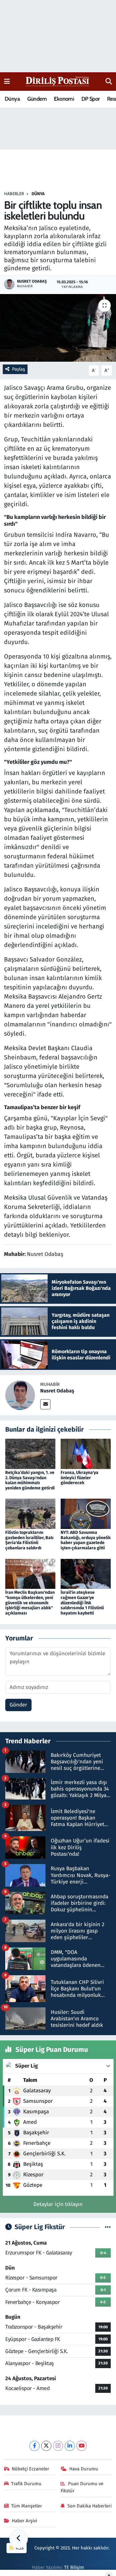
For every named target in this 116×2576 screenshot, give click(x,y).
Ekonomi (64, 99)
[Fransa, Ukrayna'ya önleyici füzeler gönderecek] (86, 1453)
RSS (19, 2548)
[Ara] (109, 82)
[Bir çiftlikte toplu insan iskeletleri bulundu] (58, 328)
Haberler (14, 194)
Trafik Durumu (26, 2484)
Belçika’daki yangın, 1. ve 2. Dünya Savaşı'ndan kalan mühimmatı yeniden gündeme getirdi (30, 1480)
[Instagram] (58, 2446)
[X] (46, 2446)
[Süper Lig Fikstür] (108, 2227)
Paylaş (19, 369)
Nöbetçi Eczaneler (30, 2469)
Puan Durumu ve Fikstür (82, 2487)
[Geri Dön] (19, 2539)
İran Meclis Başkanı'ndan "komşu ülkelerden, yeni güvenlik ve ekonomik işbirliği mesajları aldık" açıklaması (30, 1603)
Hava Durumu (84, 2469)
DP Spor (91, 99)
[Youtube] (82, 2446)
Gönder (18, 1705)
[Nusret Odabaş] (20, 1395)
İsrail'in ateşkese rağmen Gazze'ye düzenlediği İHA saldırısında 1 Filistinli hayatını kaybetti (82, 1603)
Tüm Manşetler (27, 2506)
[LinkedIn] (70, 2446)
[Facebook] (34, 2446)
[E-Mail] (45, 1404)
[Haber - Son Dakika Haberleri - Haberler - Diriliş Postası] (58, 81)
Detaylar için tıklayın (58, 2204)
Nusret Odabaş (57, 1391)
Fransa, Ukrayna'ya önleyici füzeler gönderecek (79, 1478)
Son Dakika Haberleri (90, 2506)
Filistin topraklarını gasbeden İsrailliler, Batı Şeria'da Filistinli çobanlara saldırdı (29, 1540)
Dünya (12, 99)
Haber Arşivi (24, 2521)
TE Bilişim (74, 2567)
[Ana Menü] (7, 81)
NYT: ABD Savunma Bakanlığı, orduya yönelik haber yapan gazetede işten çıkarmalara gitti (86, 1540)
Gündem (37, 99)
